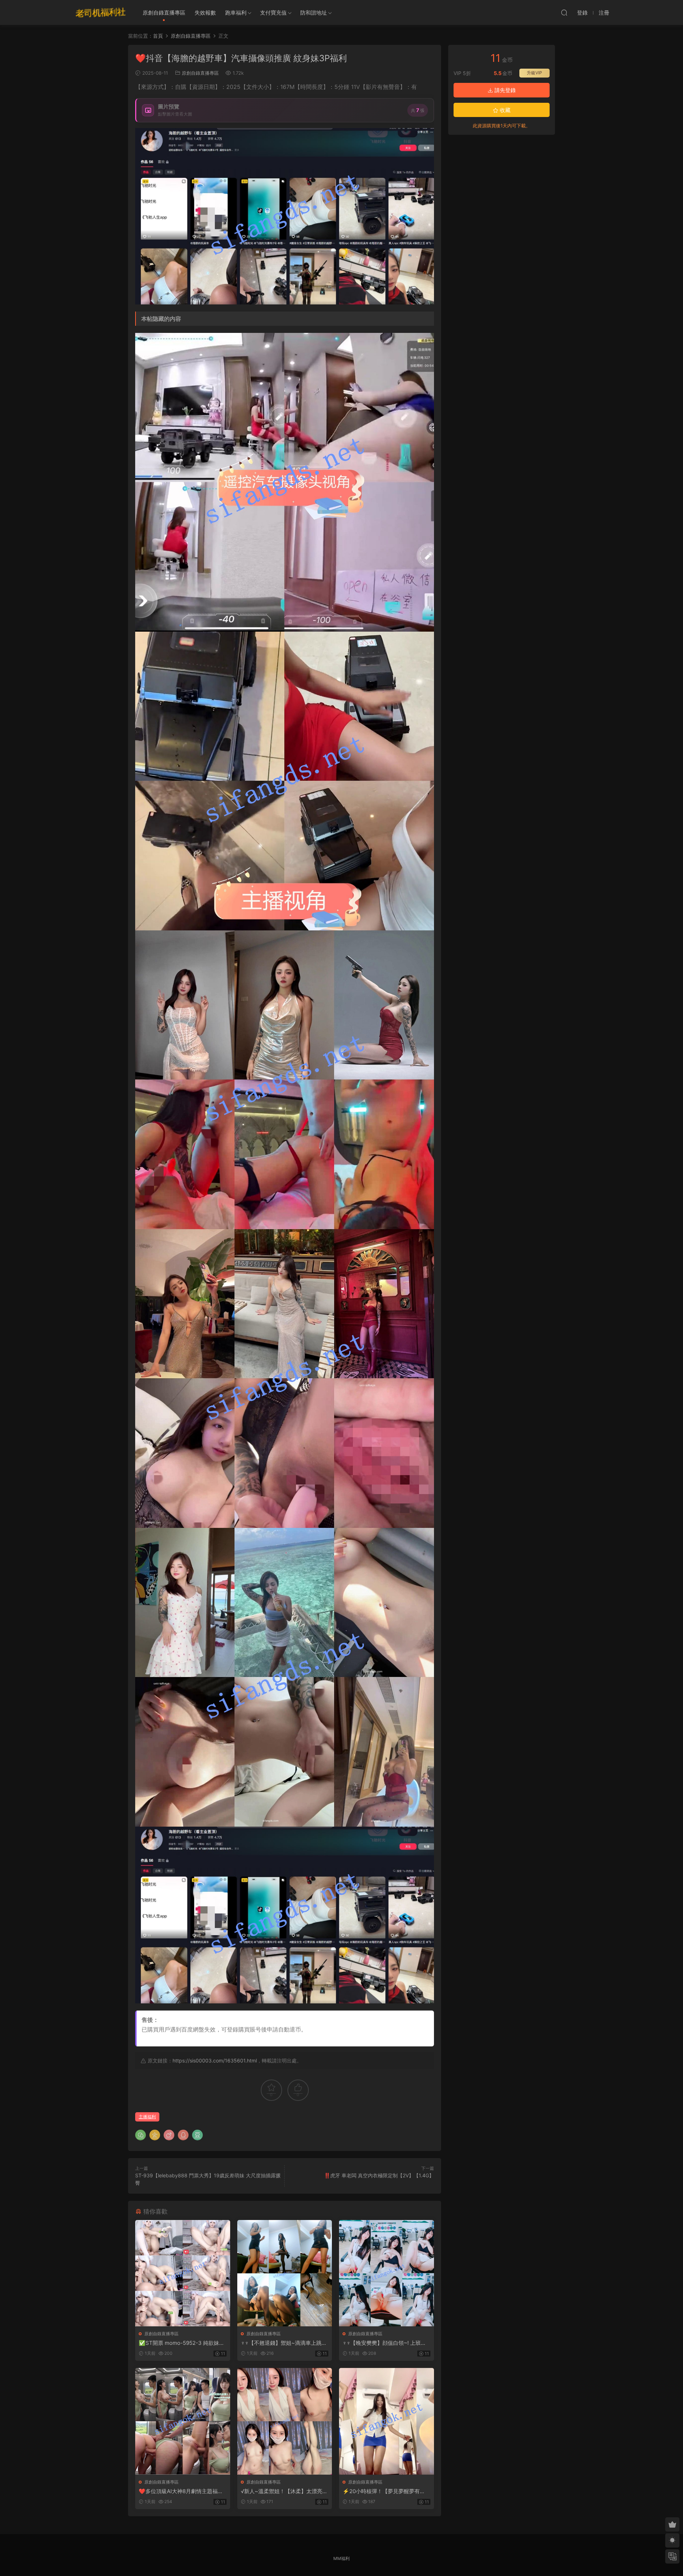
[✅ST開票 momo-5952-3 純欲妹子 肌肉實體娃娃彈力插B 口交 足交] (183, 2273)
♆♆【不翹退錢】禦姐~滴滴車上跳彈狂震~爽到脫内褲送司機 (284, 2343)
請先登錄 (504, 90)
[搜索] (564, 12)
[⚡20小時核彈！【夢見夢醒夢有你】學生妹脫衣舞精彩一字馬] (386, 2421)
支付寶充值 (273, 13)
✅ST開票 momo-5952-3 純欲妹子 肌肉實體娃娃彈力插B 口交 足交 (182, 2343)
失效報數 (205, 13)
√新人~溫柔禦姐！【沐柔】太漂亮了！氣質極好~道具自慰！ (282, 2491)
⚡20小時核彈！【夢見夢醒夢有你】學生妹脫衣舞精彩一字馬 (381, 2491)
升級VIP (534, 73)
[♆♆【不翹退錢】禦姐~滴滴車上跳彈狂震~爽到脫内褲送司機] (285, 2273)
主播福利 (147, 2117)
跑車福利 (236, 13)
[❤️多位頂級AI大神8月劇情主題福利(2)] (183, 2421)
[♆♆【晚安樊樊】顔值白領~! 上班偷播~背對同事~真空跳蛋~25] (386, 2273)
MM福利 (341, 2558)
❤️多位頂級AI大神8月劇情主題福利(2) (181, 2491)
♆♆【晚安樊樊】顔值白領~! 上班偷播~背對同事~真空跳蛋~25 (384, 2343)
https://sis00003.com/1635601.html (215, 2060)
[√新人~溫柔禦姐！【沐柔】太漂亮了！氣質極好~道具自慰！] (285, 2421)
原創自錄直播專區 (164, 13)
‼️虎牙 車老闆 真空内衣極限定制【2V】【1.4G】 (379, 2175)
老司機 (101, 12)
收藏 (504, 110)
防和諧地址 (314, 13)
